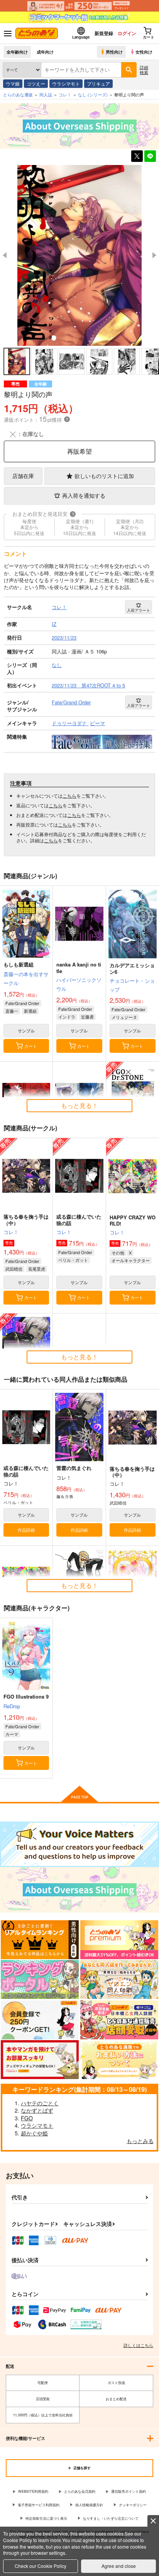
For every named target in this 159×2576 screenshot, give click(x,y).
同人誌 (46, 94)
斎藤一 (12, 1011)
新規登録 (104, 33)
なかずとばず (37, 2110)
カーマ (12, 1734)
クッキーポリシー (133, 2505)
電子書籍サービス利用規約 (39, 2505)
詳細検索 (144, 70)
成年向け (45, 52)
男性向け (114, 52)
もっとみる (140, 2141)
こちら (69, 796)
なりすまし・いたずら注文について (111, 2518)
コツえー (36, 83)
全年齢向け (17, 52)
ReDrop (12, 1706)
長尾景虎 (37, 1269)
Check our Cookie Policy (41, 2566)
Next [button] (154, 255)
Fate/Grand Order (22, 1003)
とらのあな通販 (18, 94)
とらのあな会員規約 (80, 2491)
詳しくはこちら (138, 2345)
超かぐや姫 (34, 2133)
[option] (79, 256)
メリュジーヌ (124, 1017)
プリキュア (98, 83)
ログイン (127, 33)
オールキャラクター (131, 1260)
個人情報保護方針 (89, 2505)
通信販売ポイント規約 (129, 2491)
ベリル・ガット (73, 1260)
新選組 (30, 1011)
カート (31, 1046)
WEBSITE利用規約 (33, 2491)
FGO (27, 2118)
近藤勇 (87, 1017)
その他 (118, 1253)
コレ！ (11, 1232)
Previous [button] (5, 255)
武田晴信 (14, 1269)
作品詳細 (26, 1530)
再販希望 (79, 451)
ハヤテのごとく (40, 2103)
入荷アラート (139, 610)
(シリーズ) (93, 94)
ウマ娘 (13, 83)
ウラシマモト (66, 83)
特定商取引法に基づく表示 (46, 2518)
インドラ (67, 1017)
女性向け (144, 52)
